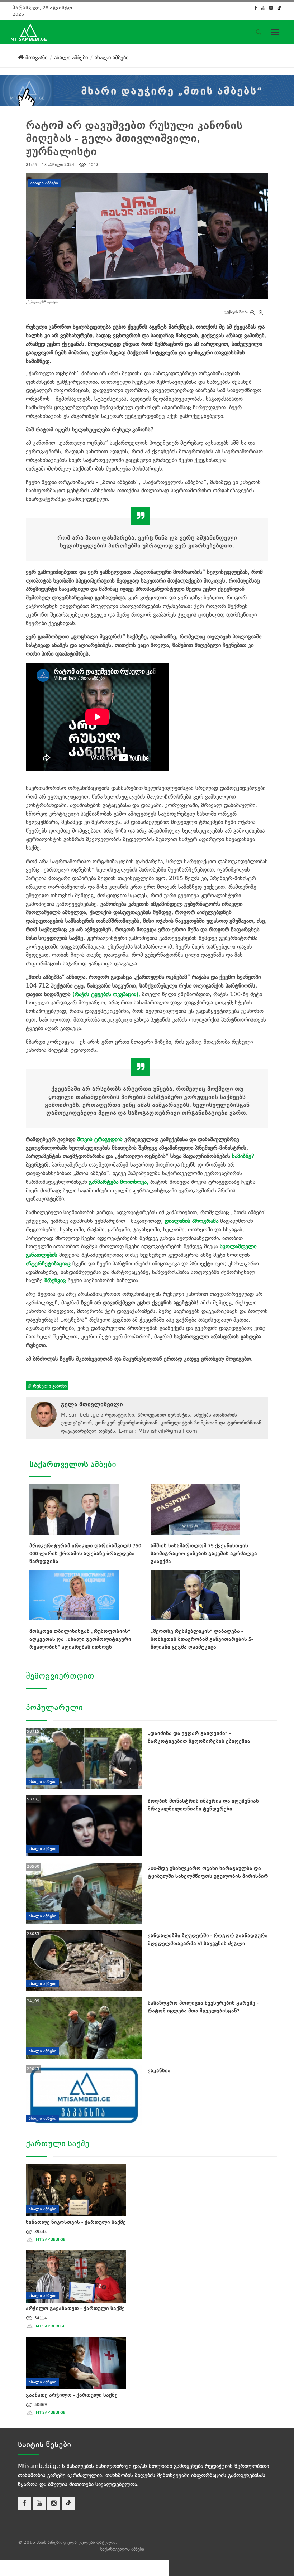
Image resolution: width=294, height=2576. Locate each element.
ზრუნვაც (55, 1280)
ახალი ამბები (44, 183)
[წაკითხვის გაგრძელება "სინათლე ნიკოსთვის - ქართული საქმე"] (76, 2189)
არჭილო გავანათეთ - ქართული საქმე (75, 2308)
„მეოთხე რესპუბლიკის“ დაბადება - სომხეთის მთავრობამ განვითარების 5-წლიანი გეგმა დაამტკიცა (202, 1639)
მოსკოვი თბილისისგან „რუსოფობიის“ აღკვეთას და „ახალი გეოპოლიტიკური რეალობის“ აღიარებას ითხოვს (80, 1639)
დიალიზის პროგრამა (191, 1221)
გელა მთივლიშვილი (92, 1404)
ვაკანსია (159, 2071)
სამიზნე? (243, 1156)
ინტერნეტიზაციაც (48, 1263)
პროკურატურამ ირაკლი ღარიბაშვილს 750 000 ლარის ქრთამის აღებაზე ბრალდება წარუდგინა (85, 1554)
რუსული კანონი (49, 1386)
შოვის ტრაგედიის (100, 1139)
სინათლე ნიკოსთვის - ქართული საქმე (76, 2222)
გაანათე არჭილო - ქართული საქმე (72, 2395)
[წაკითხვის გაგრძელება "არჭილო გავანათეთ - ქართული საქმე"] (76, 2275)
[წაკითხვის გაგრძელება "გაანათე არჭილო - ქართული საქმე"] (76, 2362)
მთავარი (35, 57)
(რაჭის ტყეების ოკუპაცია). (106, 994)
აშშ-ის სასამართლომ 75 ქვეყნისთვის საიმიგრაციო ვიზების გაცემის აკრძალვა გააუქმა (204, 1554)
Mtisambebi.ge (51, 2240)
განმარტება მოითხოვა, (119, 1182)
